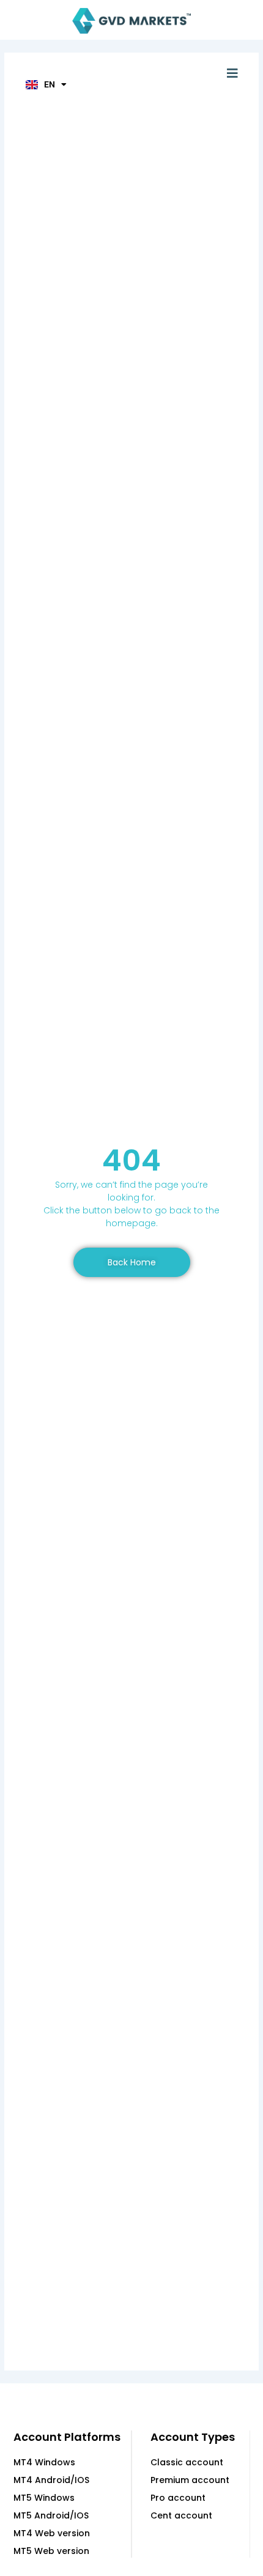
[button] (232, 73)
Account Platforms (67, 2437)
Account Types (193, 2437)
